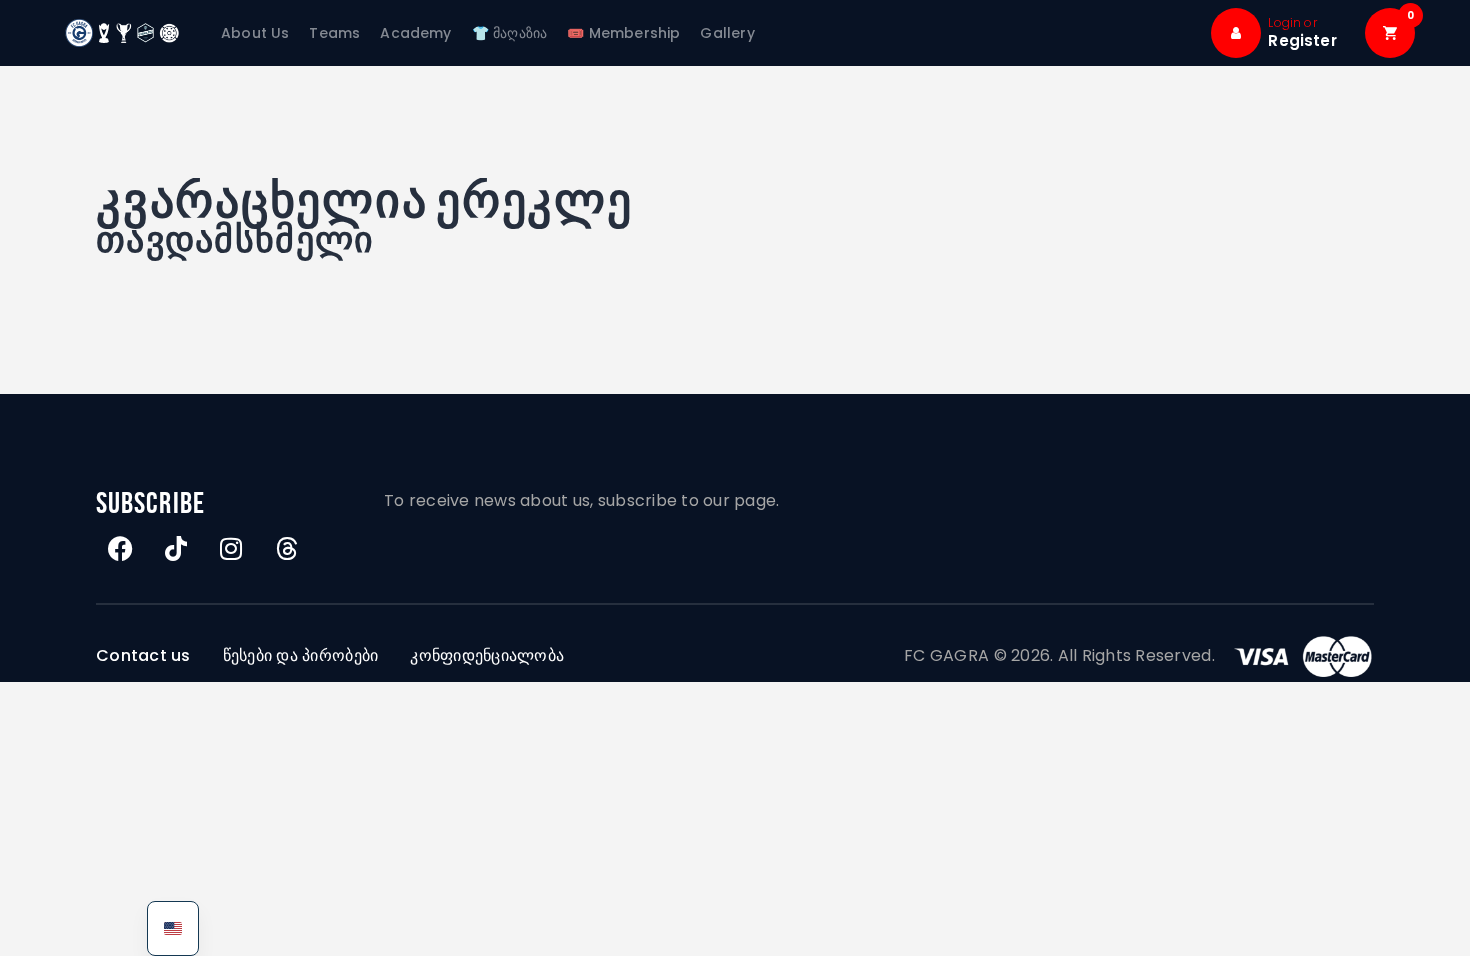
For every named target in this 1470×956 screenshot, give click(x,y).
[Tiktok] (176, 549)
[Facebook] (121, 549)
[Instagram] (232, 549)
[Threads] (287, 549)
